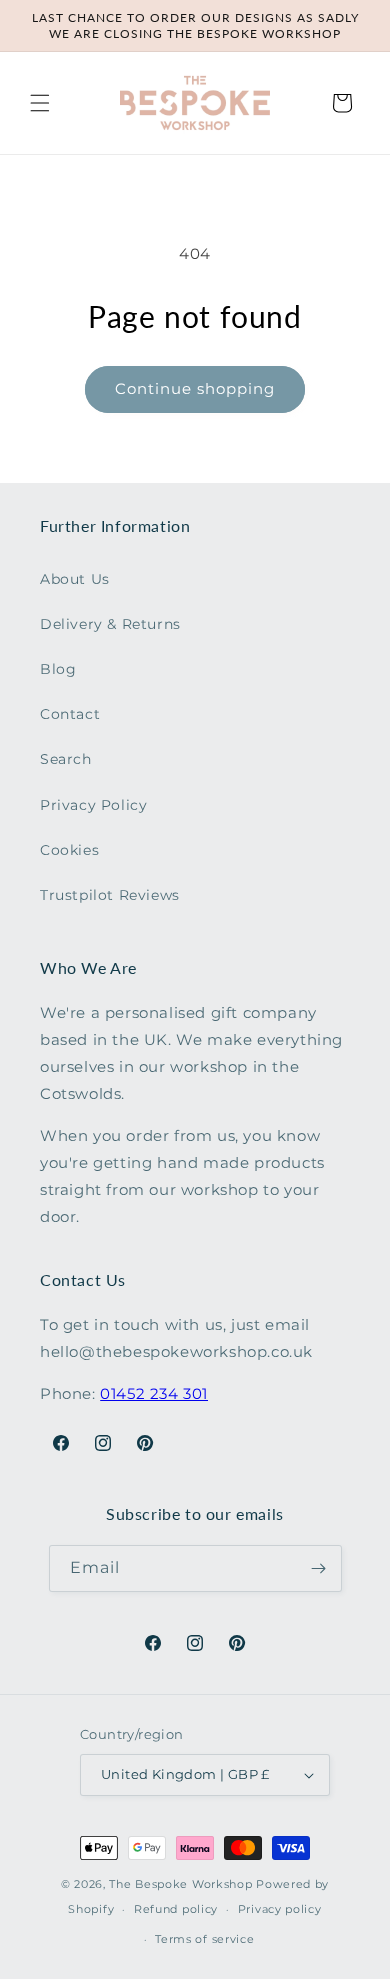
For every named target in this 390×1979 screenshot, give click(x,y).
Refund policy (176, 1909)
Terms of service (204, 1939)
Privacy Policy (93, 805)
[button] (40, 103)
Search (66, 759)
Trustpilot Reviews (110, 895)
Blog (58, 669)
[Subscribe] (319, 1568)
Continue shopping (195, 388)
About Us (75, 579)
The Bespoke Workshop (180, 1884)
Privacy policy (280, 1909)
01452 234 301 (154, 1393)
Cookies (69, 850)
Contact (70, 714)
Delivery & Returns (110, 624)
